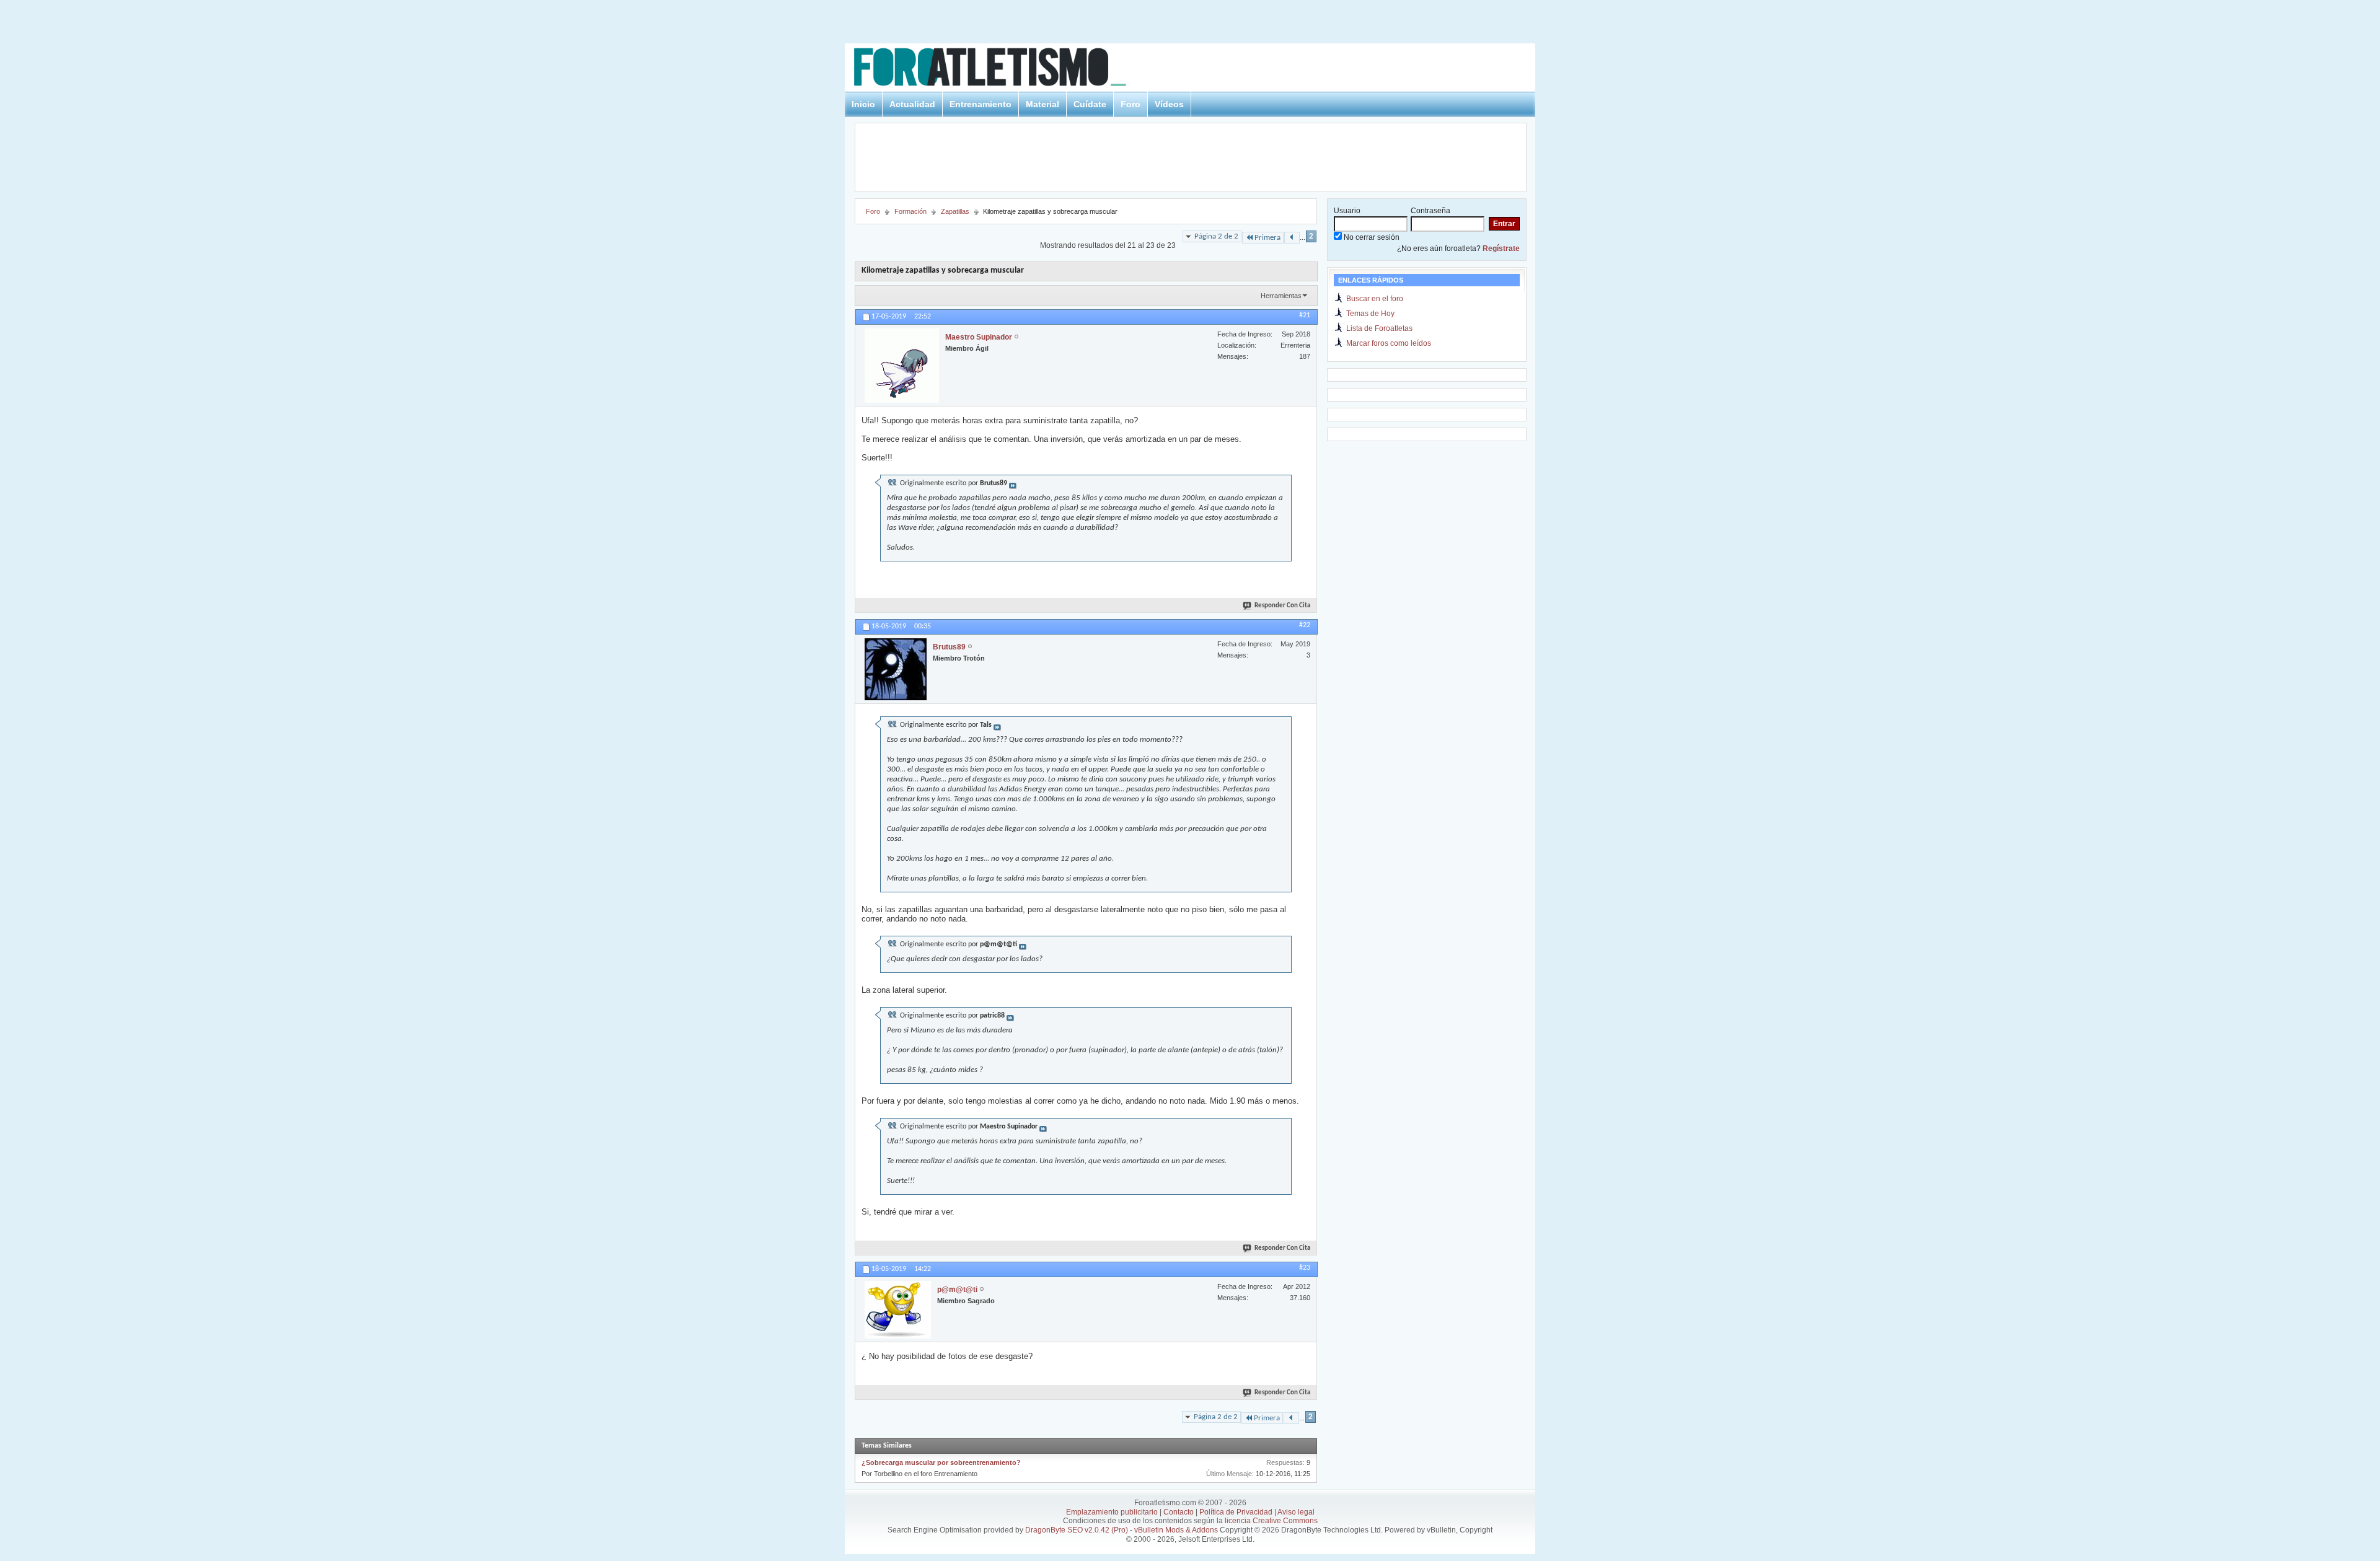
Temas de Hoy (1370, 314)
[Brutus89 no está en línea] (896, 669)
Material (1042, 104)
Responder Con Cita (1282, 606)
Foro (1130, 104)
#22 (1305, 625)
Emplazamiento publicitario (1112, 1512)
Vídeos (1169, 104)
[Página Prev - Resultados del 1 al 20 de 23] (1292, 238)
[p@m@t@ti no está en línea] (898, 1310)
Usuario (1347, 211)
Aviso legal (1296, 1512)
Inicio (863, 104)
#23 (1305, 1268)
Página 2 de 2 (1216, 236)
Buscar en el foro (1375, 299)
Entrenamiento (981, 104)
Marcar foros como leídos (1389, 343)
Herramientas (1281, 296)
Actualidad (912, 104)
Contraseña (1430, 211)
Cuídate (1090, 104)
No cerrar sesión (1371, 237)
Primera (1267, 238)
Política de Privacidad (1236, 1512)
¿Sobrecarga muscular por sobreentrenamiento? (941, 1462)
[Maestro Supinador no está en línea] (902, 366)
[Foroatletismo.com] (1005, 69)
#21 (1305, 315)
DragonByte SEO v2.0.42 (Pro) (1077, 1530)
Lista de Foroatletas (1379, 328)
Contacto (1179, 1512)
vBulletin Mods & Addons (1176, 1530)
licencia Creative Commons (1271, 1521)
